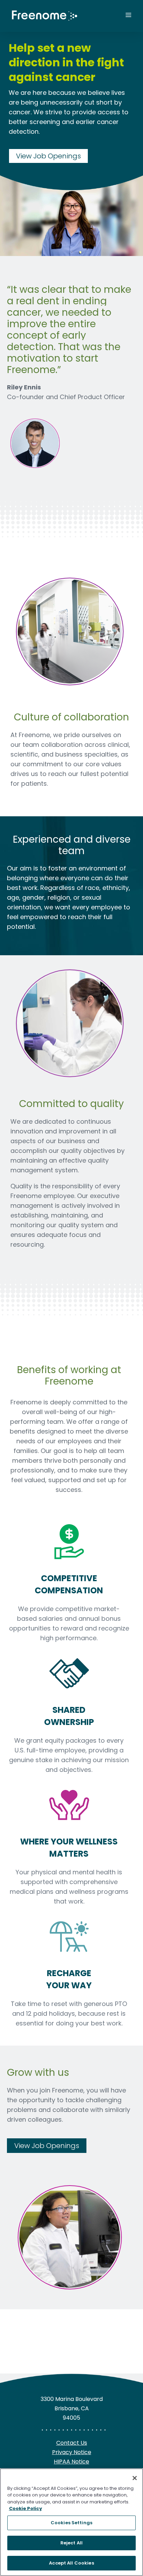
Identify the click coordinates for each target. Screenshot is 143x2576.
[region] (71, 2522)
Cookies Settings (71, 2523)
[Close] (135, 2478)
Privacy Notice (72, 2452)
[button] (109, 16)
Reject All (71, 2543)
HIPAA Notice (71, 2462)
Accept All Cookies (71, 2563)
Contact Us (72, 2443)
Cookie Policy (26, 2508)
